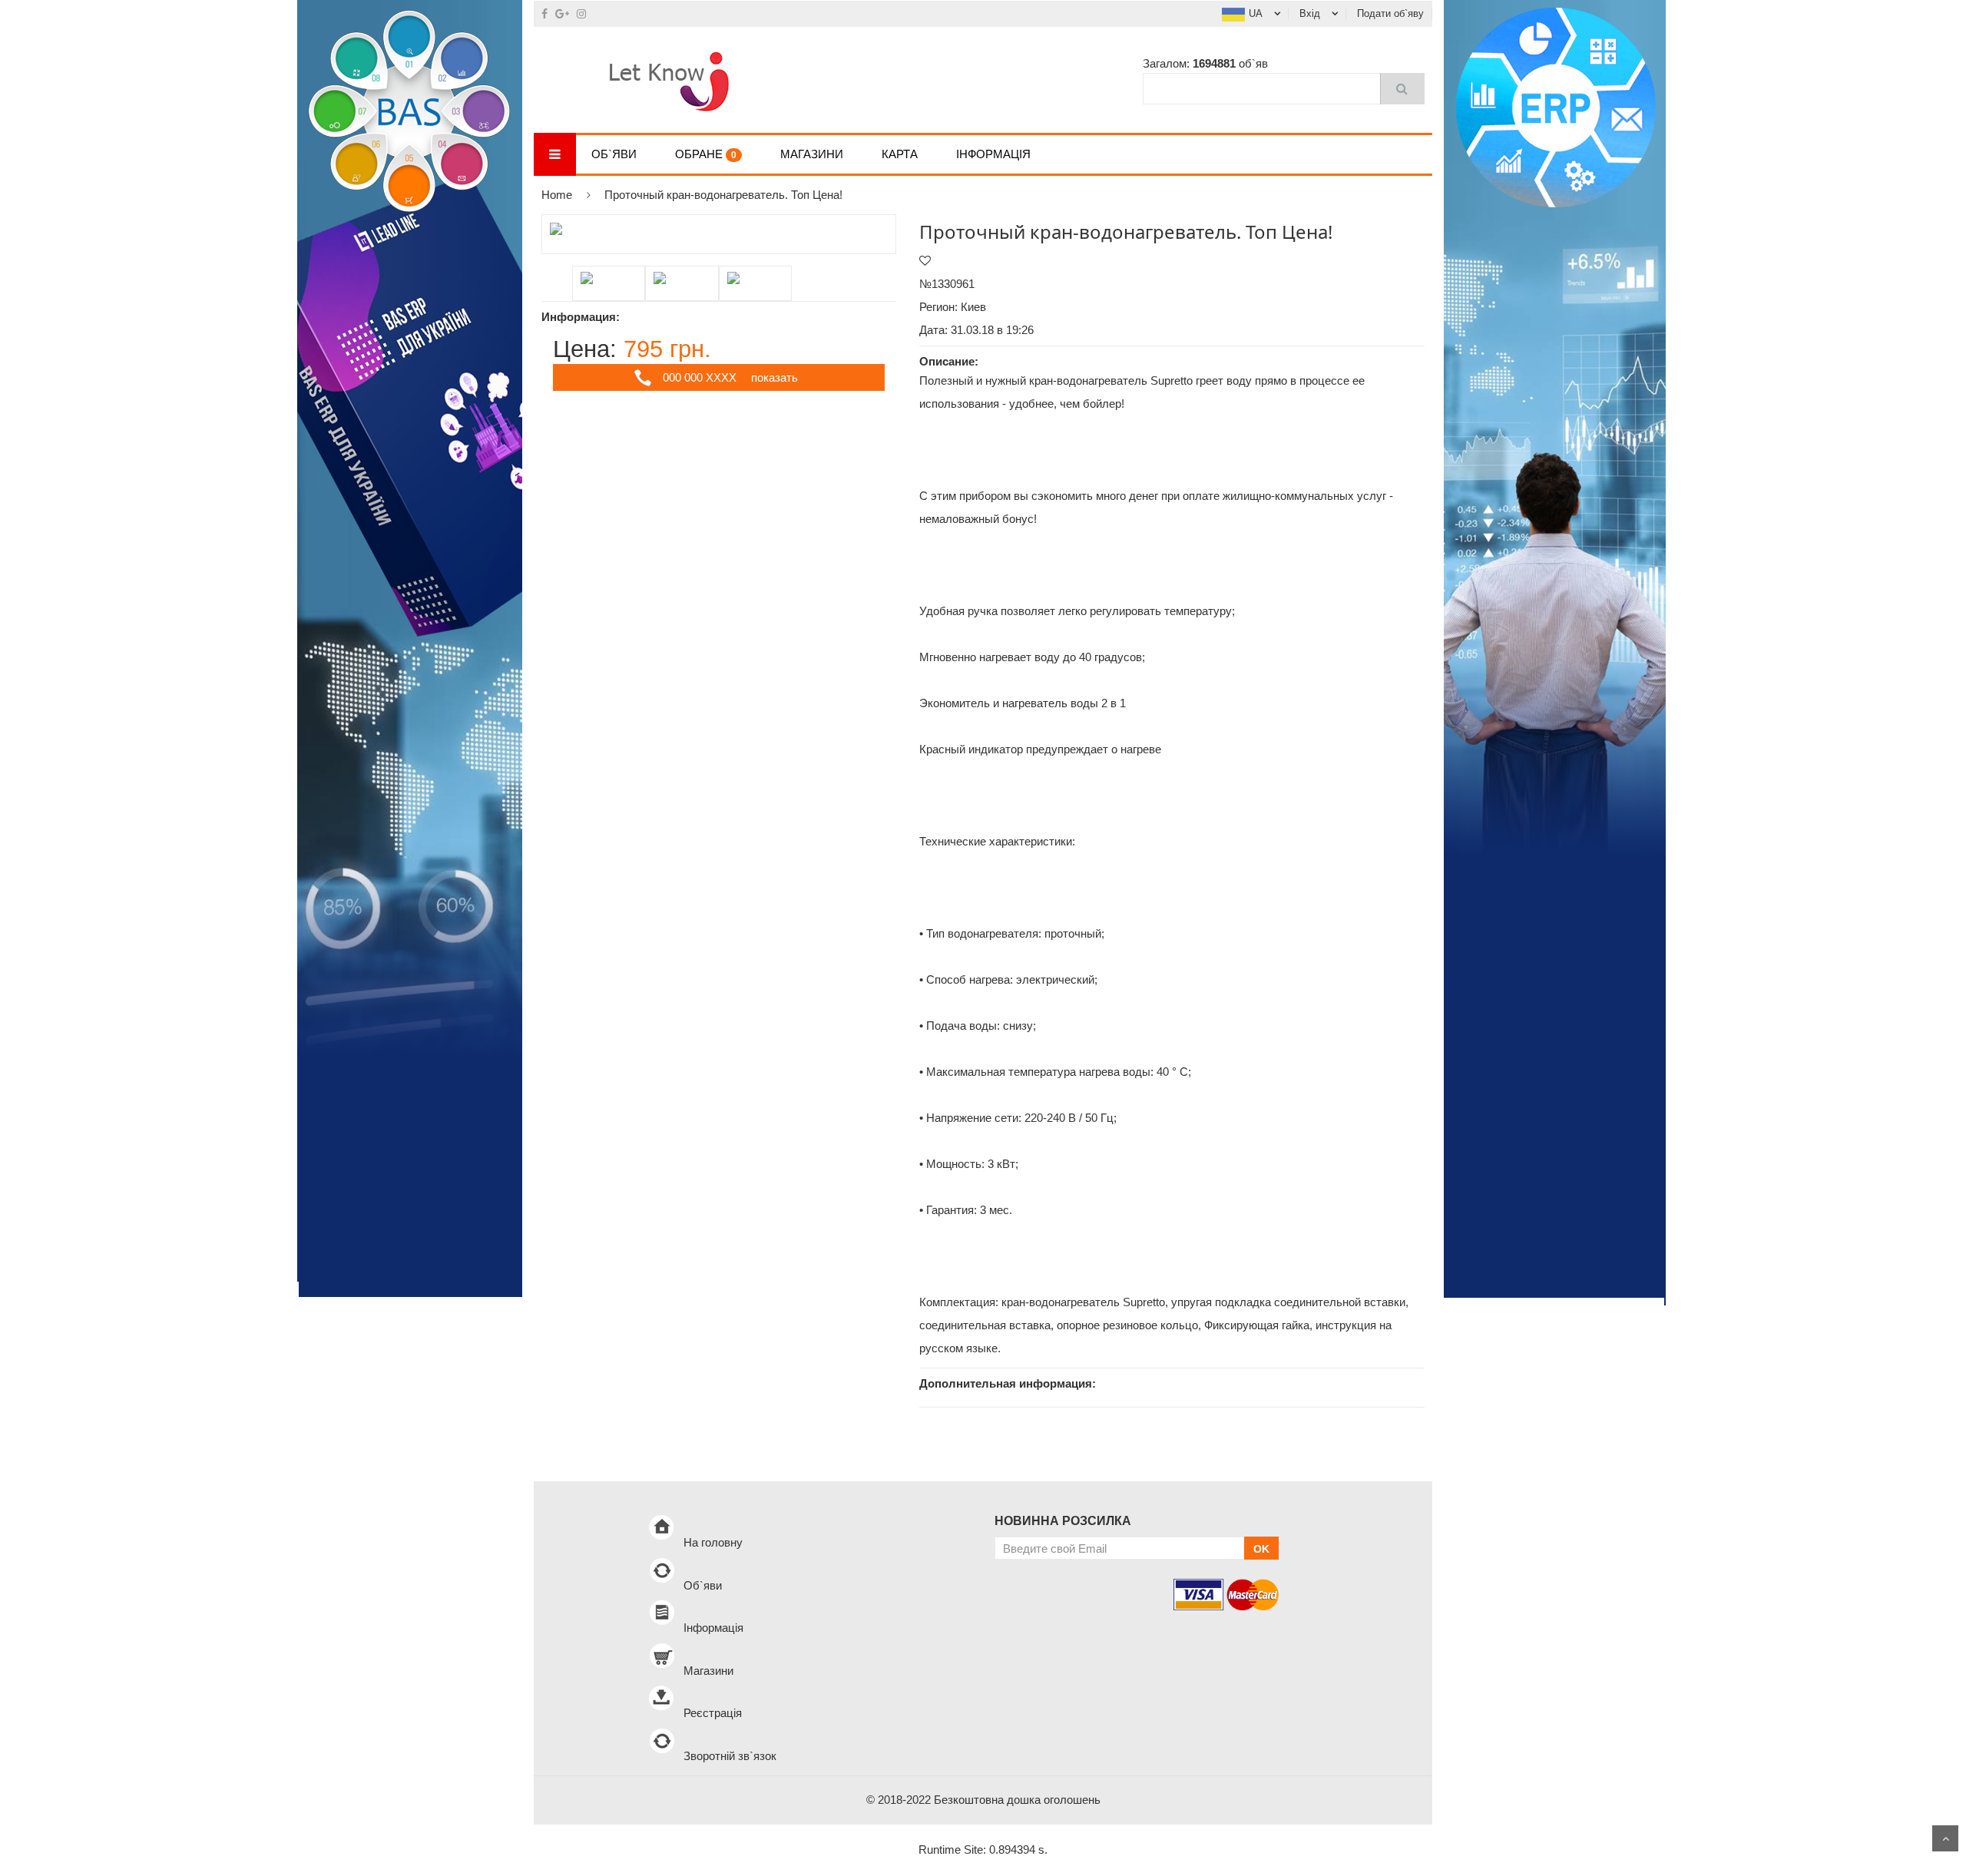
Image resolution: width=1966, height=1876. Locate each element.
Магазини (812, 154)
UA (1256, 13)
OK (1261, 1549)
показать (774, 377)
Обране (706, 154)
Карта (900, 154)
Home (557, 195)
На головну (713, 1542)
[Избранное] (925, 261)
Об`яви (614, 154)
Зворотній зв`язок (730, 1756)
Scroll (1945, 1838)
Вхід (1310, 13)
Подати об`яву (1390, 13)
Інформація (993, 154)
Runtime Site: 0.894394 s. (983, 1850)
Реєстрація (713, 1713)
